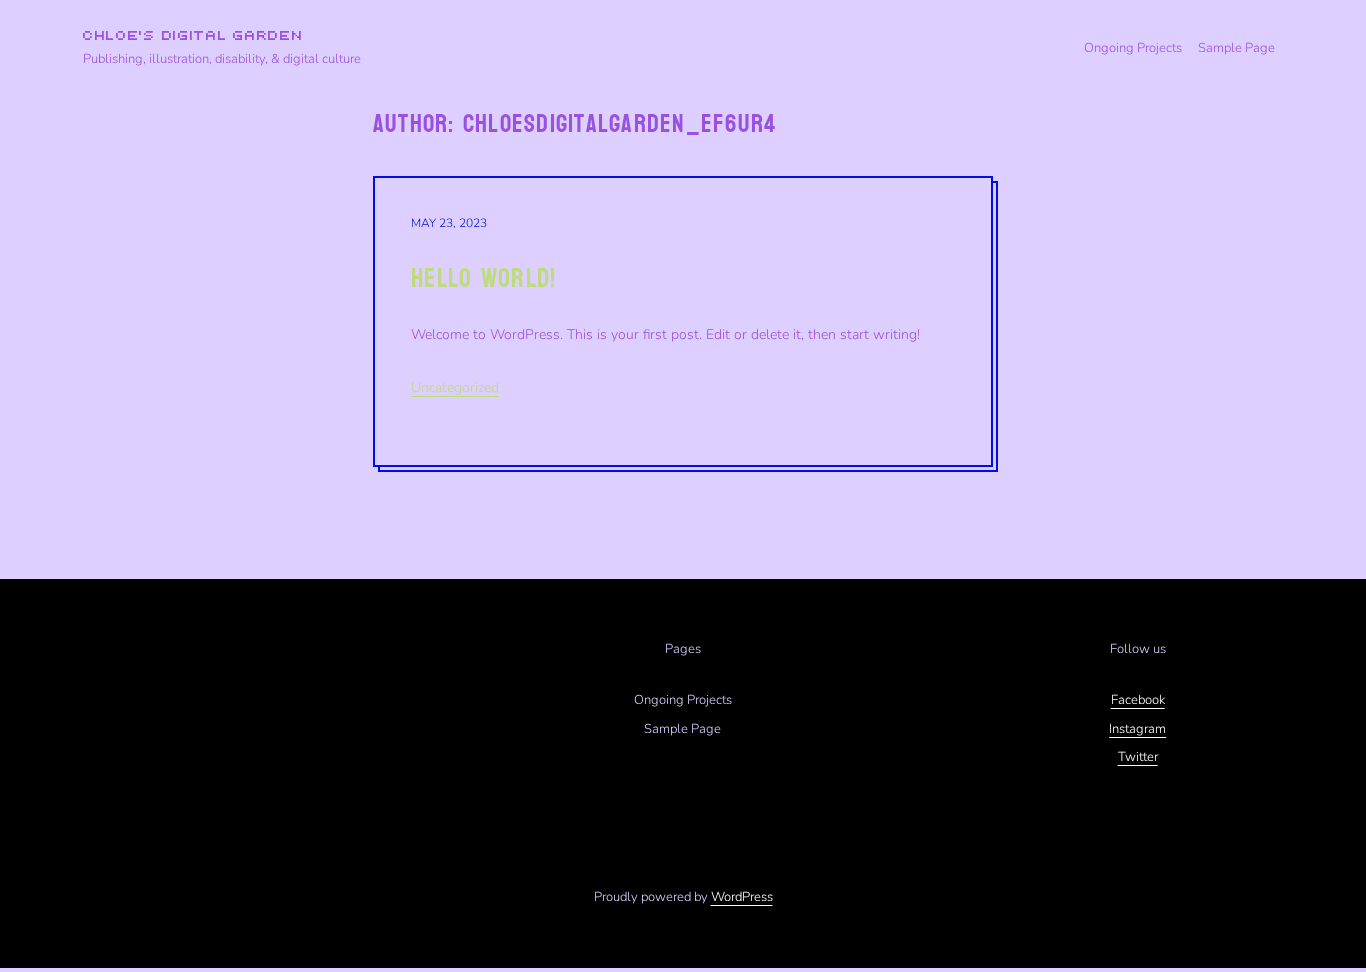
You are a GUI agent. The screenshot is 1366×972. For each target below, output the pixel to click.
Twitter (1138, 757)
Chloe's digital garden (193, 36)
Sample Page (1236, 48)
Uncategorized (455, 387)
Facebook (1138, 700)
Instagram (1137, 729)
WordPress (742, 897)
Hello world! (484, 278)
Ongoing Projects (1133, 48)
